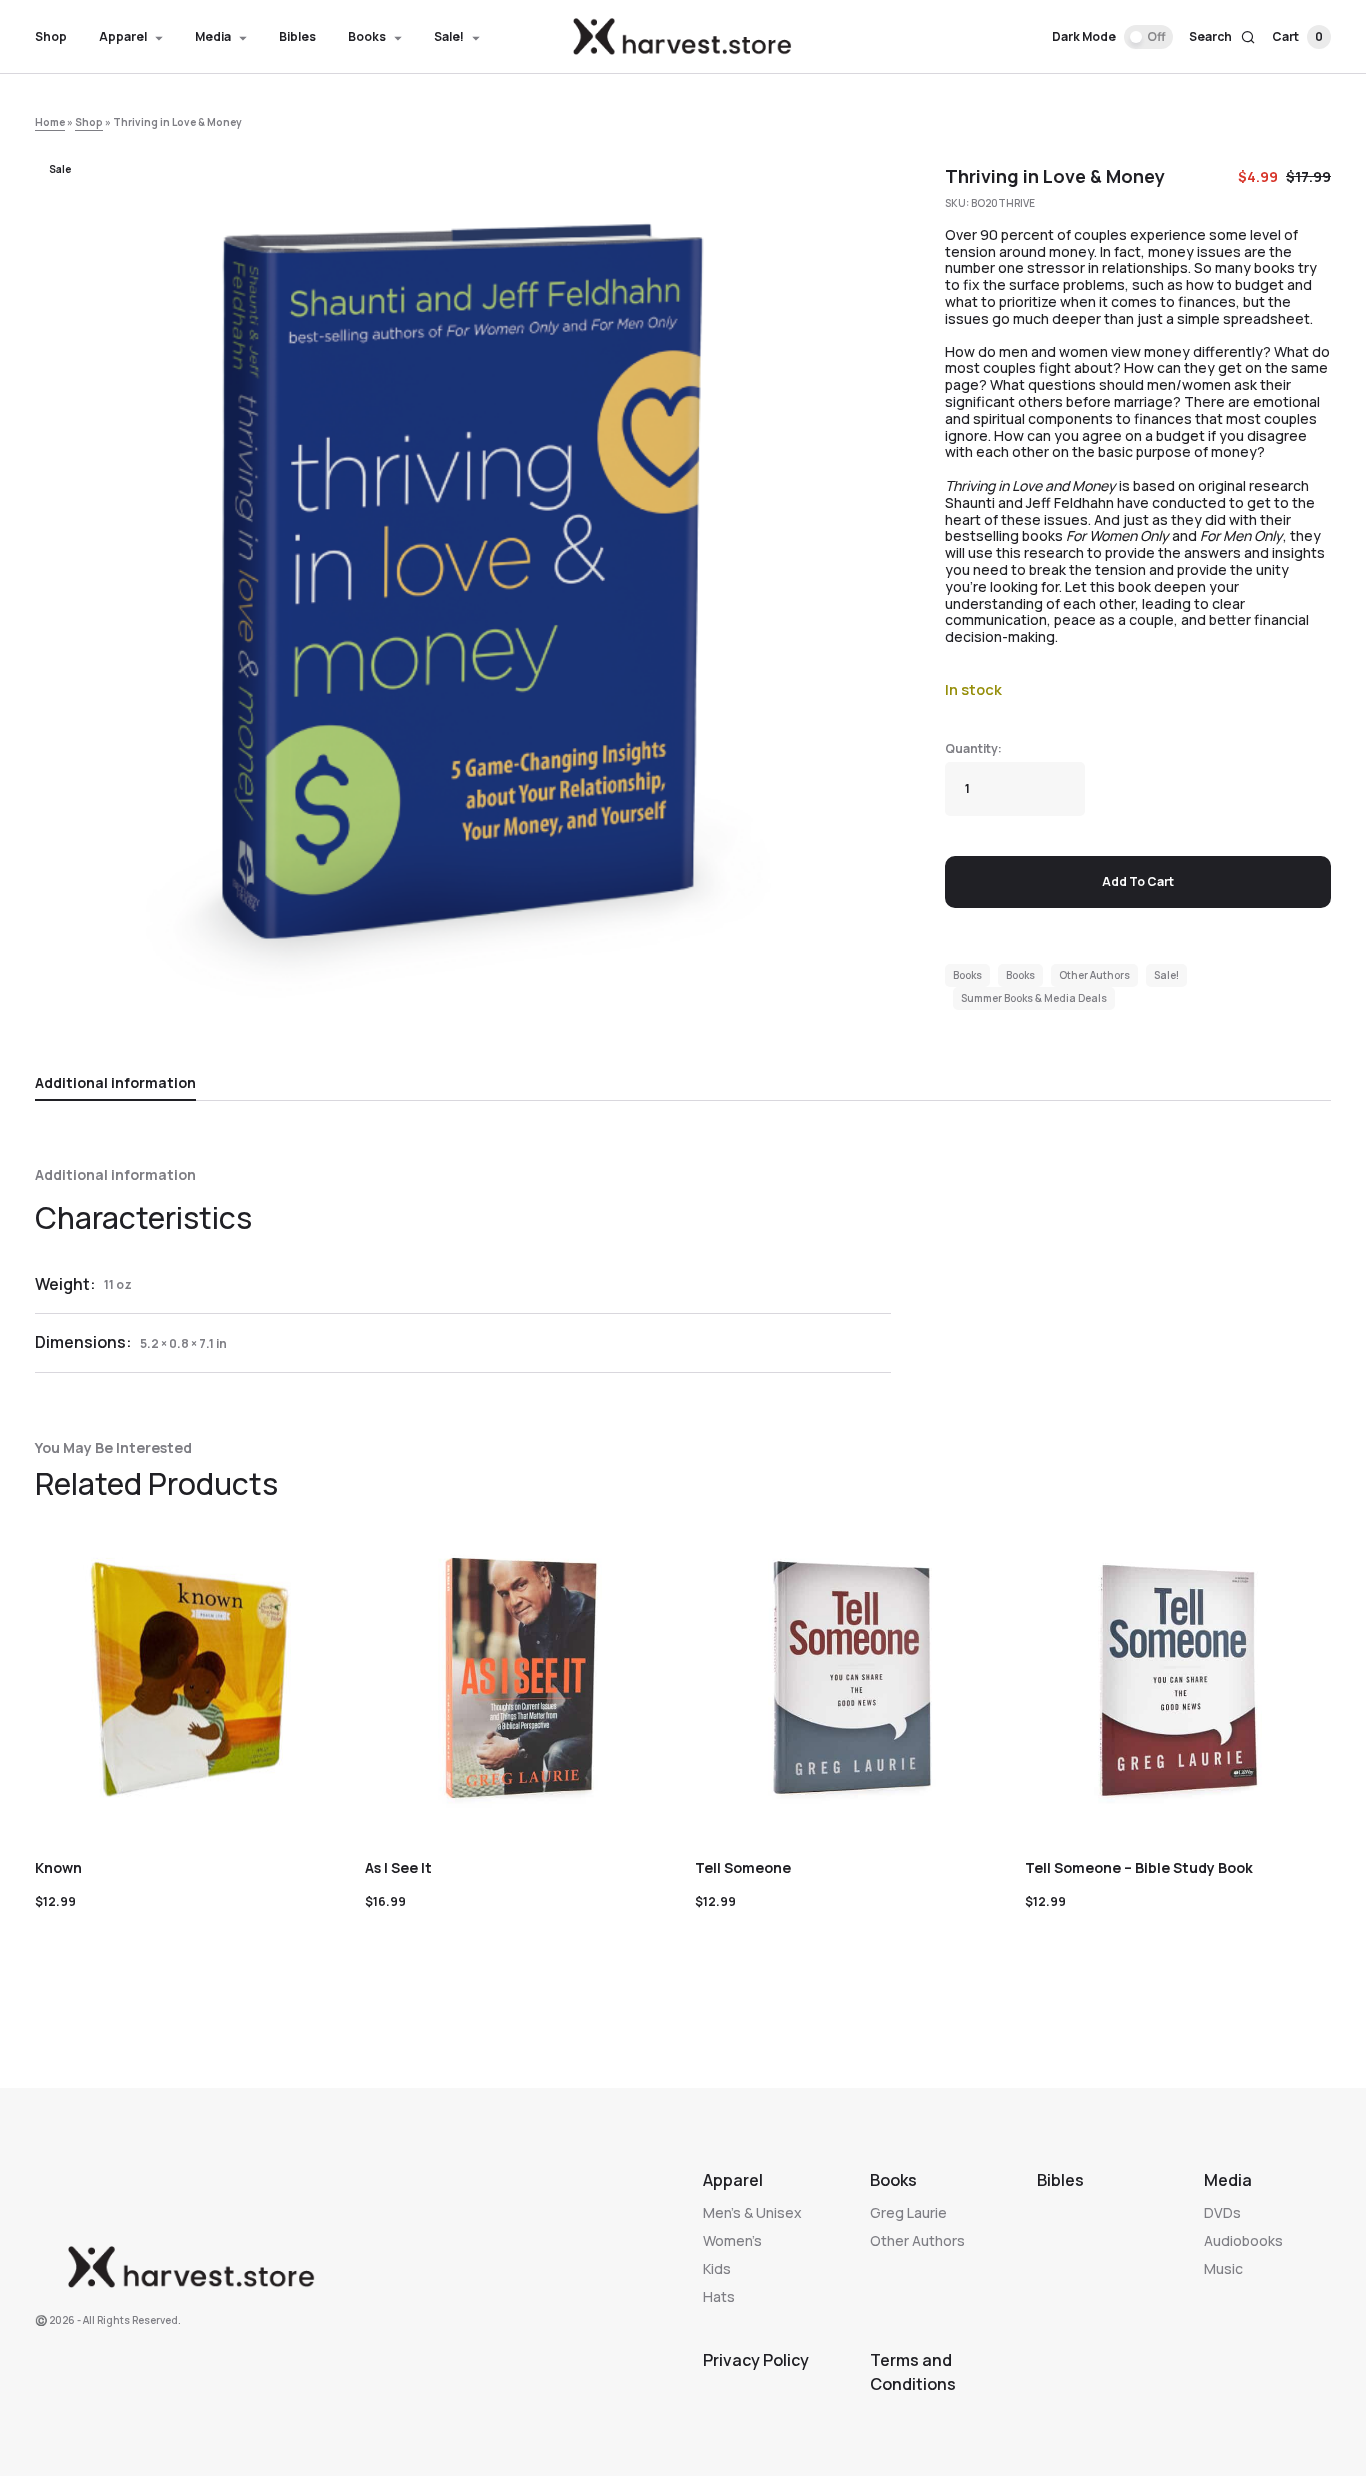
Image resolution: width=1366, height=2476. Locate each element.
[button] (1112, 37)
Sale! (1166, 975)
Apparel (733, 2180)
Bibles (1060, 2180)
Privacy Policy (756, 2360)
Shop (89, 122)
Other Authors (1094, 975)
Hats (719, 2296)
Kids (717, 2268)
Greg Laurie (908, 2212)
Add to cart (1138, 881)
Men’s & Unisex (752, 2212)
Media (1228, 2180)
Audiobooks (1243, 2240)
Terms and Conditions (913, 2372)
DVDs (1222, 2212)
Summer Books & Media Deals (1034, 998)
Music (1223, 2268)
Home (50, 122)
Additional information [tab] (115, 1082)
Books (967, 975)
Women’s (732, 2240)
